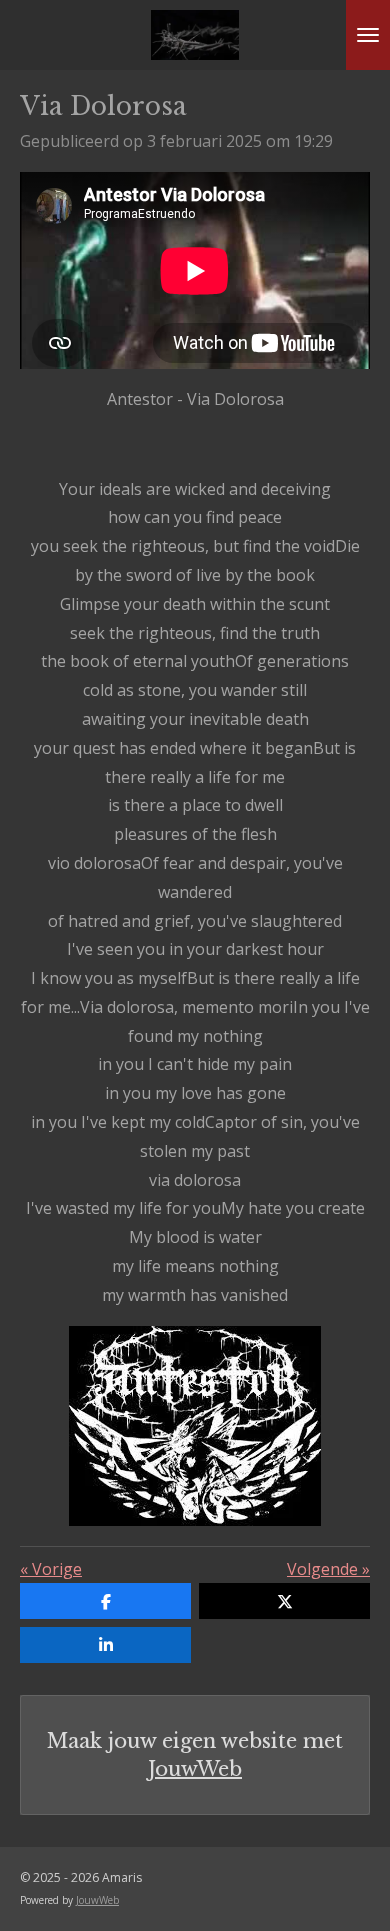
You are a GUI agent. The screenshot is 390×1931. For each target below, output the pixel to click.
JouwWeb (195, 1769)
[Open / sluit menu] (368, 35)
